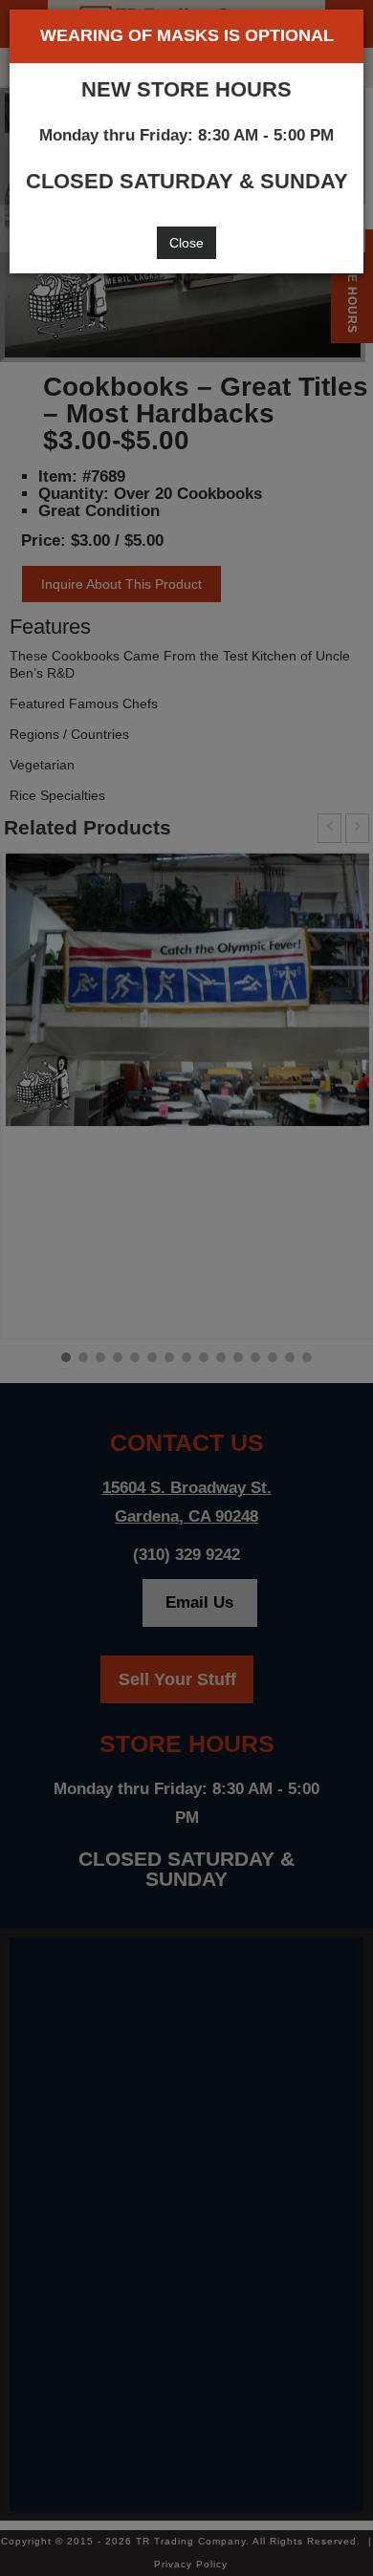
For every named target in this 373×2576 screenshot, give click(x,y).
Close (186, 243)
